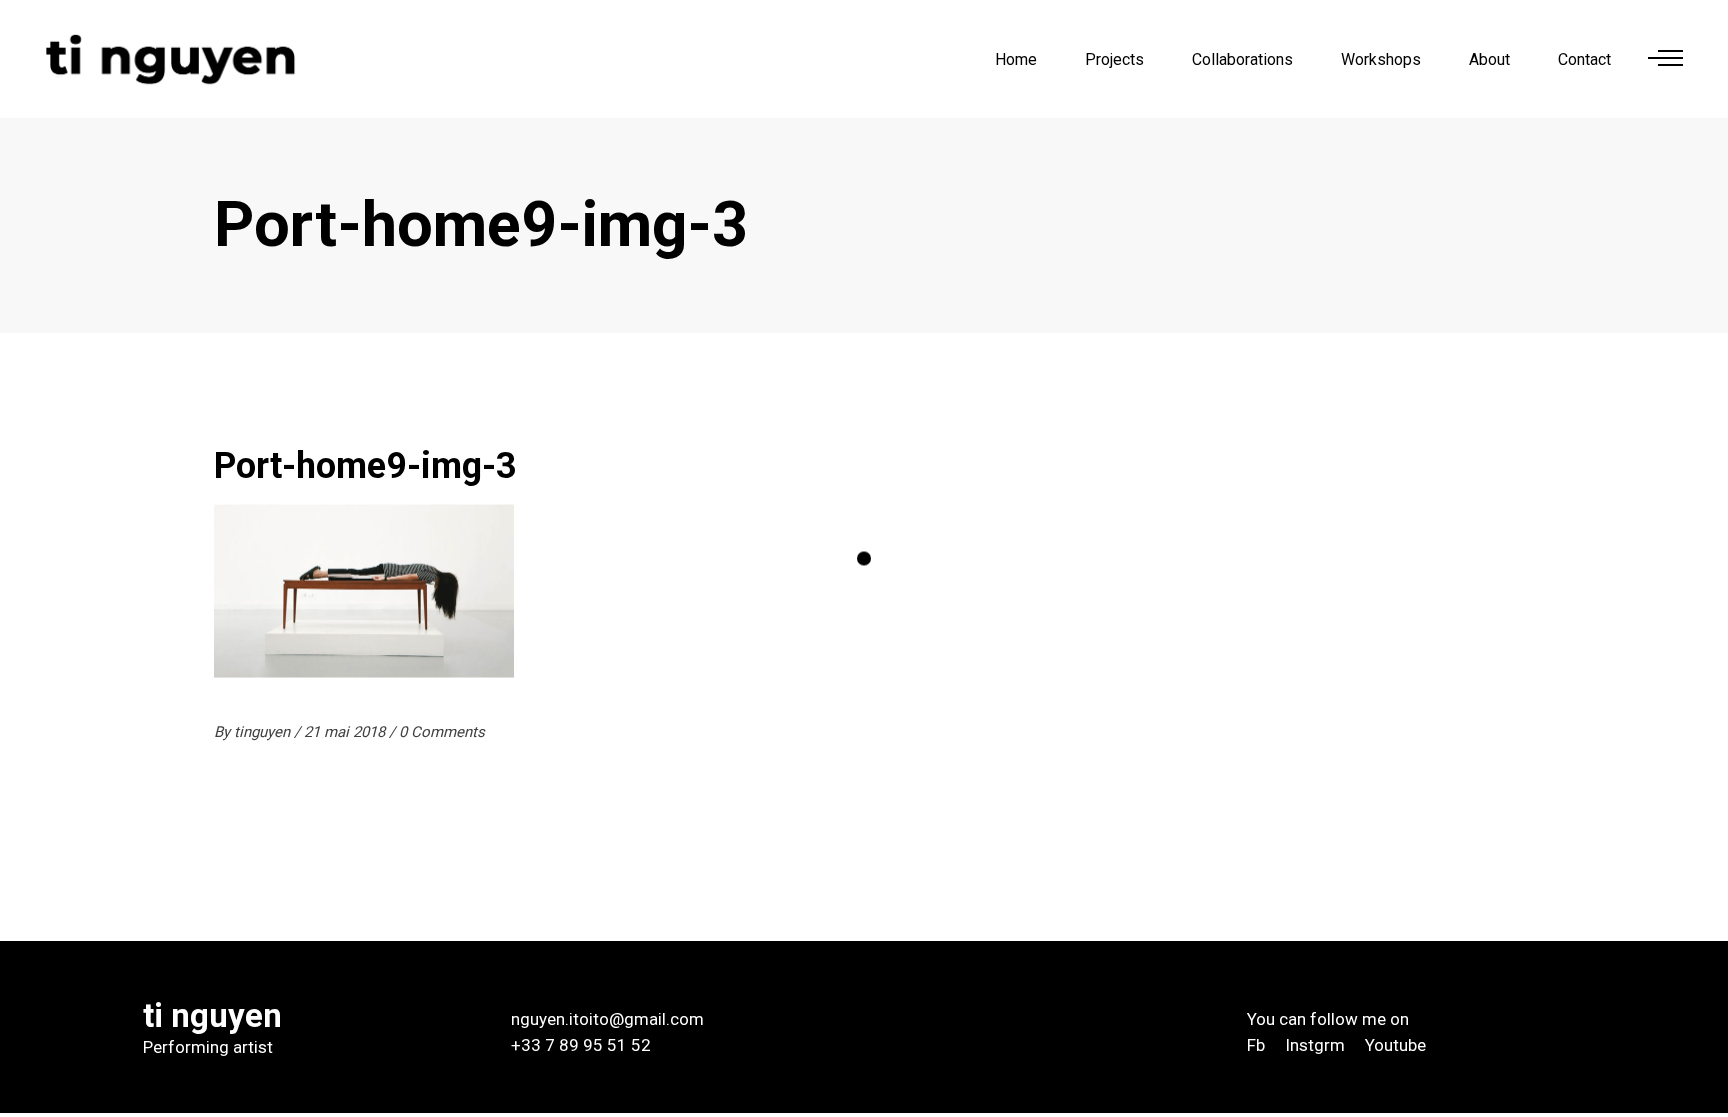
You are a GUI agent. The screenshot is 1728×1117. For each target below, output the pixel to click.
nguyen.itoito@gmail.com (607, 1019)
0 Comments (442, 732)
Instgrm (1315, 1045)
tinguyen (264, 732)
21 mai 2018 (346, 732)
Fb (1256, 1045)
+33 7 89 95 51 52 (581, 1045)
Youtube (1395, 1045)
